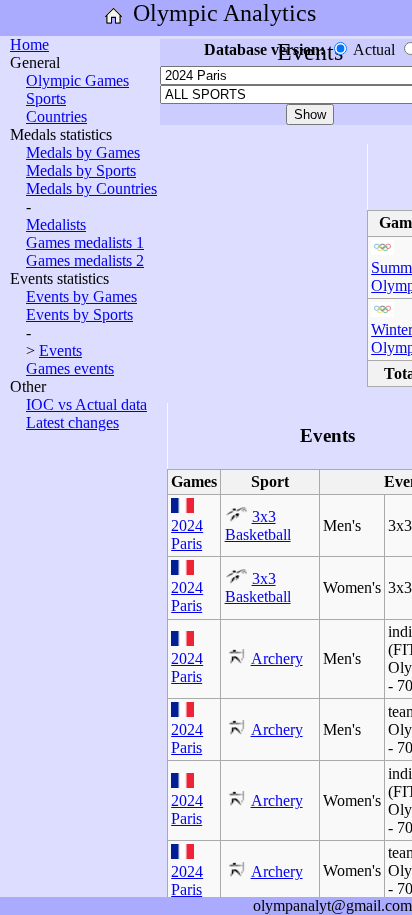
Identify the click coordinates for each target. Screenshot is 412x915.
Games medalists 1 (85, 242)
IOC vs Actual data (86, 404)
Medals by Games (83, 152)
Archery (277, 658)
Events (60, 350)
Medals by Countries (91, 188)
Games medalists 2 (85, 260)
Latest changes (72, 422)
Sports (46, 98)
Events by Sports (79, 314)
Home (29, 44)
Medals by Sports (81, 170)
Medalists (56, 224)
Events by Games (81, 296)
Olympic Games (77, 80)
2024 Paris (187, 534)
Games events (70, 368)
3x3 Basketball (258, 525)
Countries (56, 116)
